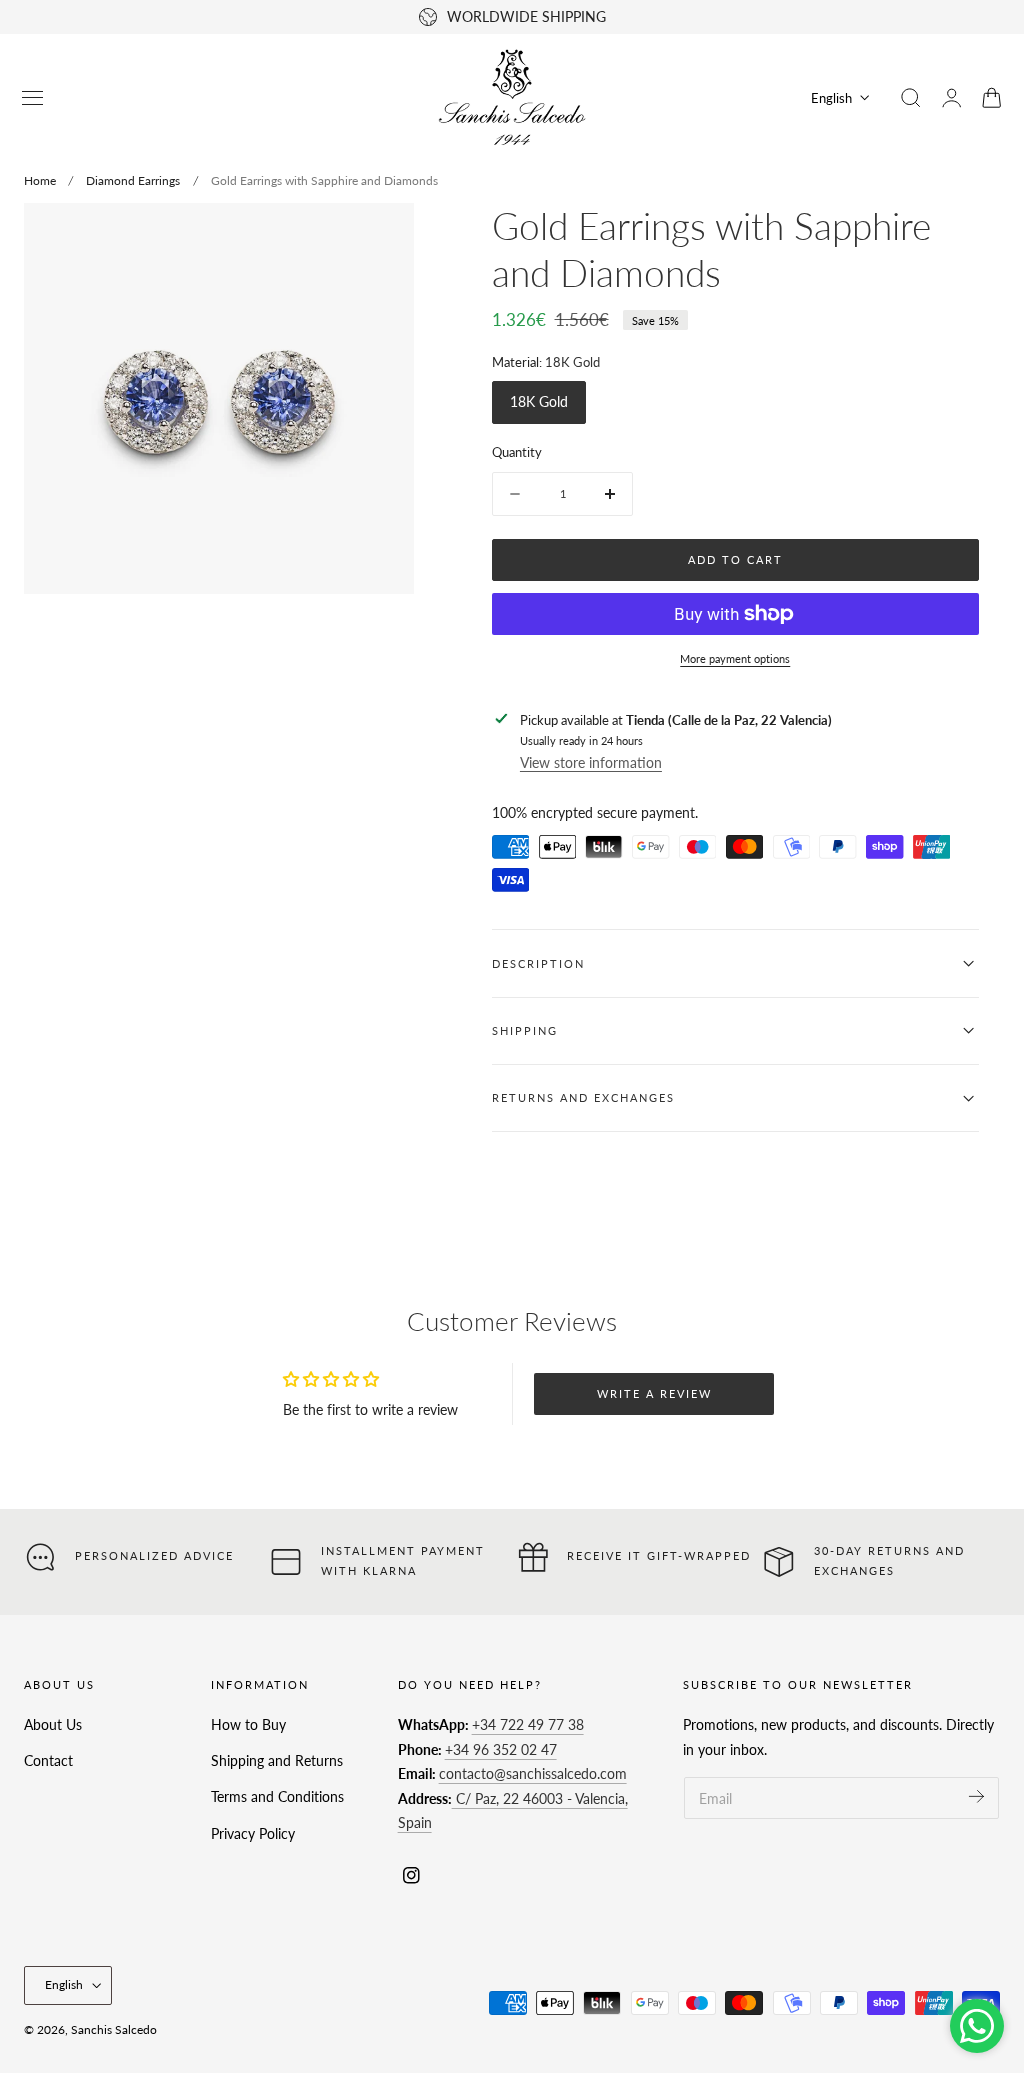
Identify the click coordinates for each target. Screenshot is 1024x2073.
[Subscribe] (976, 1796)
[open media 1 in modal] (379, 238)
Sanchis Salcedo (114, 2029)
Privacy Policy (253, 1833)
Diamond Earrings (133, 180)
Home (40, 180)
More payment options (735, 658)
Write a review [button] (654, 1393)
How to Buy (248, 1724)
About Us (53, 1724)
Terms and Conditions (277, 1797)
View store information (591, 762)
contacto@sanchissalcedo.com (533, 1773)
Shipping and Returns (277, 1760)
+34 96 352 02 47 (501, 1749)
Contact (48, 1760)
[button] (33, 98)
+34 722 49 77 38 (528, 1724)
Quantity (517, 452)
